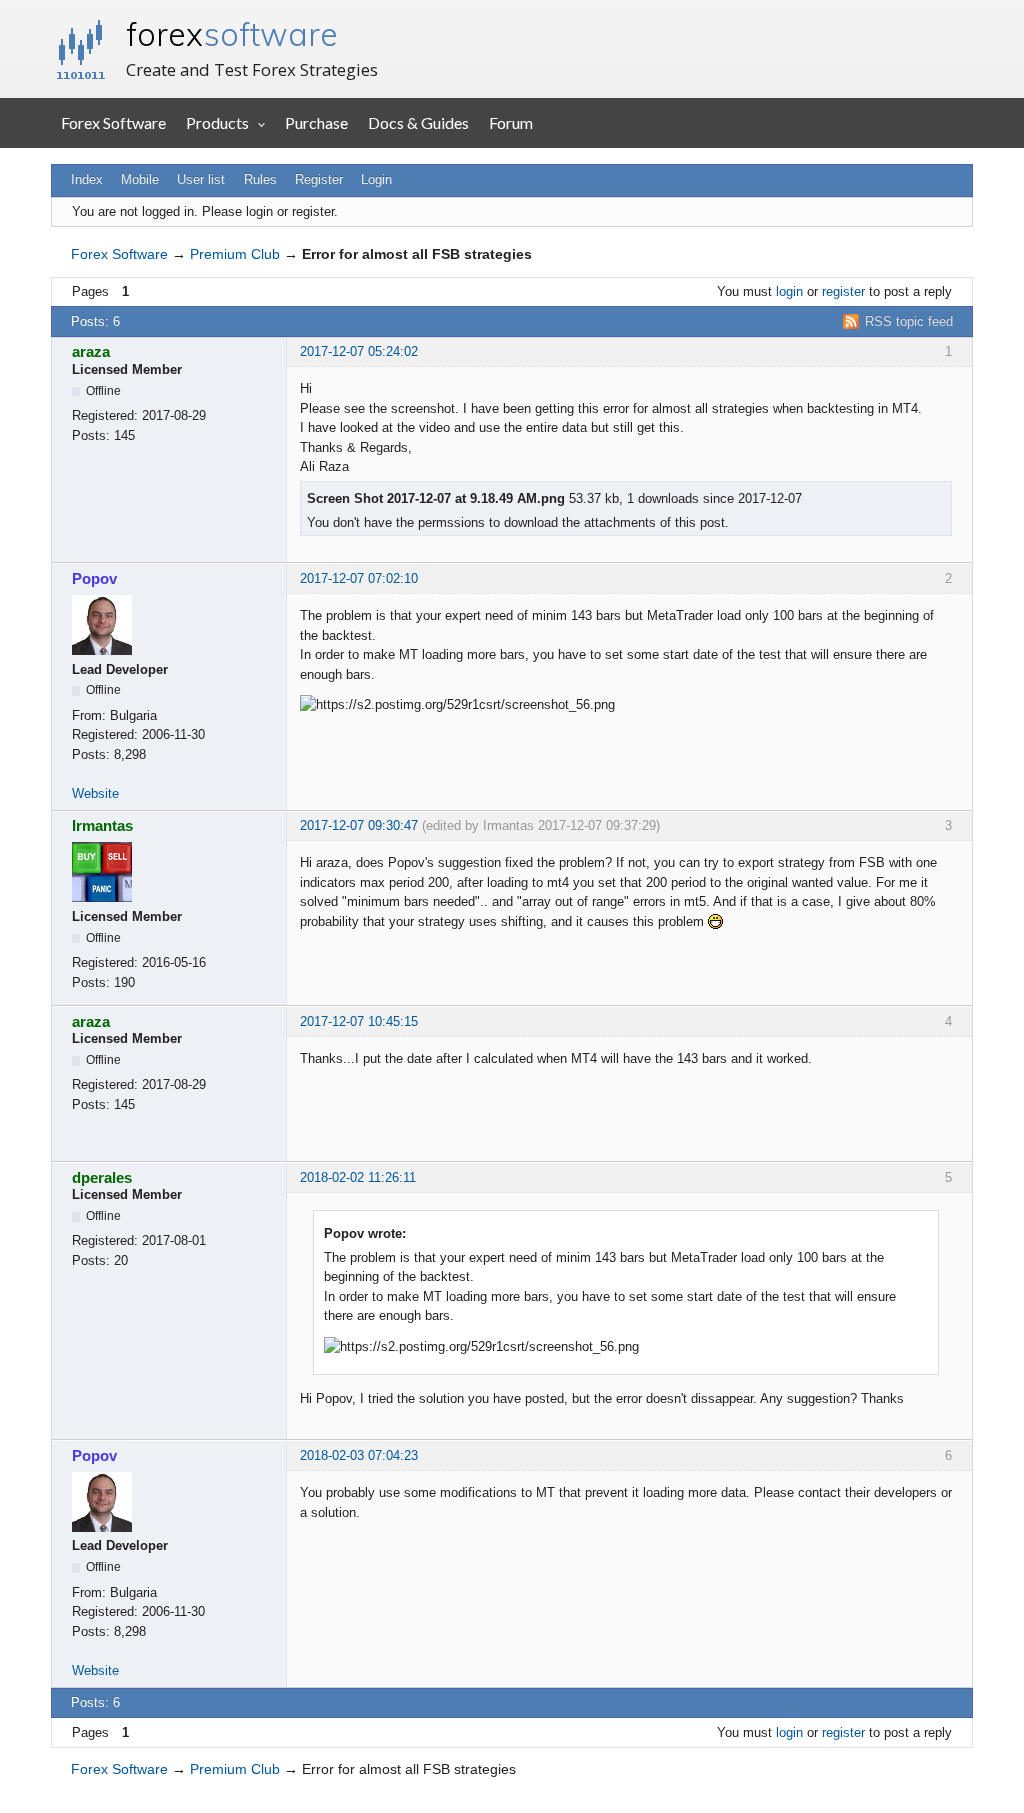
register (843, 291)
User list (201, 179)
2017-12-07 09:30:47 (359, 825)
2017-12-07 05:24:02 (359, 351)
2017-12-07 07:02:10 (359, 578)
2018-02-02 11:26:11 (358, 1177)
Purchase (316, 122)
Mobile (140, 179)
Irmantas (102, 825)
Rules (260, 179)
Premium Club (235, 254)
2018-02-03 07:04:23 (359, 1455)
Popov (94, 578)
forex (232, 34)
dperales (102, 1177)
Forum (511, 122)
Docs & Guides (418, 122)
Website (95, 793)
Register (319, 179)
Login (376, 179)
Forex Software (113, 122)
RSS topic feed (909, 321)
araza (91, 351)
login (789, 291)
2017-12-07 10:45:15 (359, 1021)
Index (87, 179)
